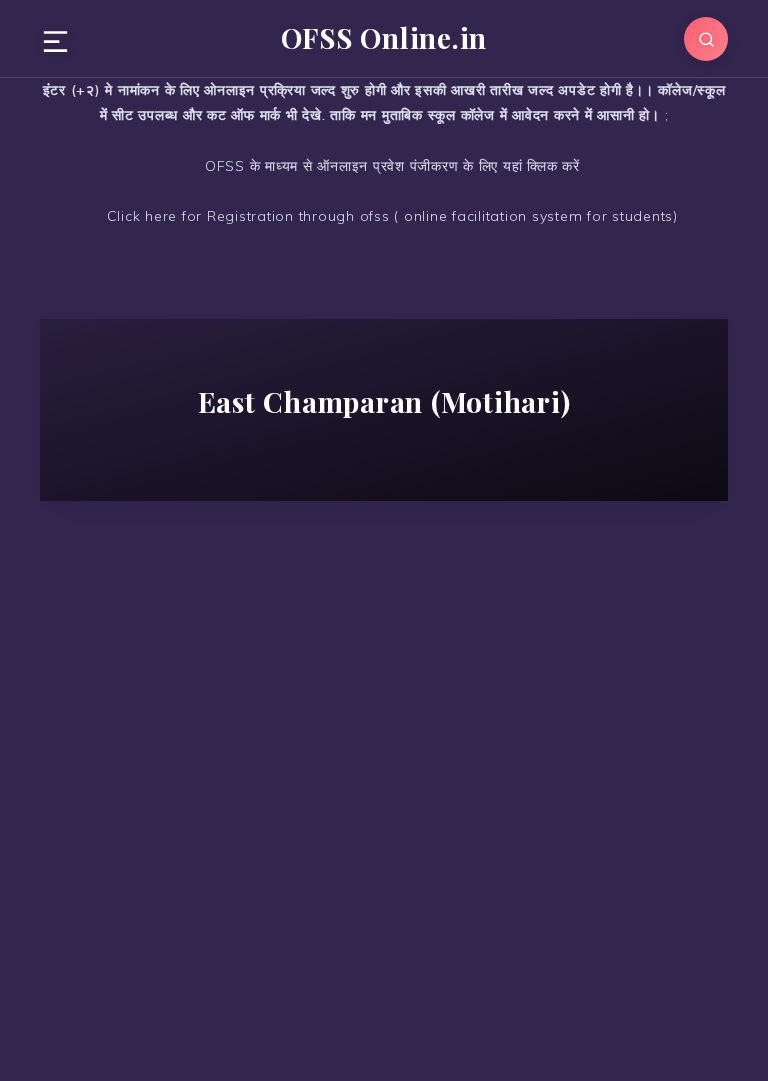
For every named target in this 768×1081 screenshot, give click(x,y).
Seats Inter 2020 (197, 668)
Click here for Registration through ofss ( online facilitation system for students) (390, 216)
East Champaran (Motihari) (197, 643)
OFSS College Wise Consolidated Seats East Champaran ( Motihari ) (201, 729)
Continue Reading (202, 983)
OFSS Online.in (384, 38)
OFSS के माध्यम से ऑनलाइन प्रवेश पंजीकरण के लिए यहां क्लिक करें (390, 166)
